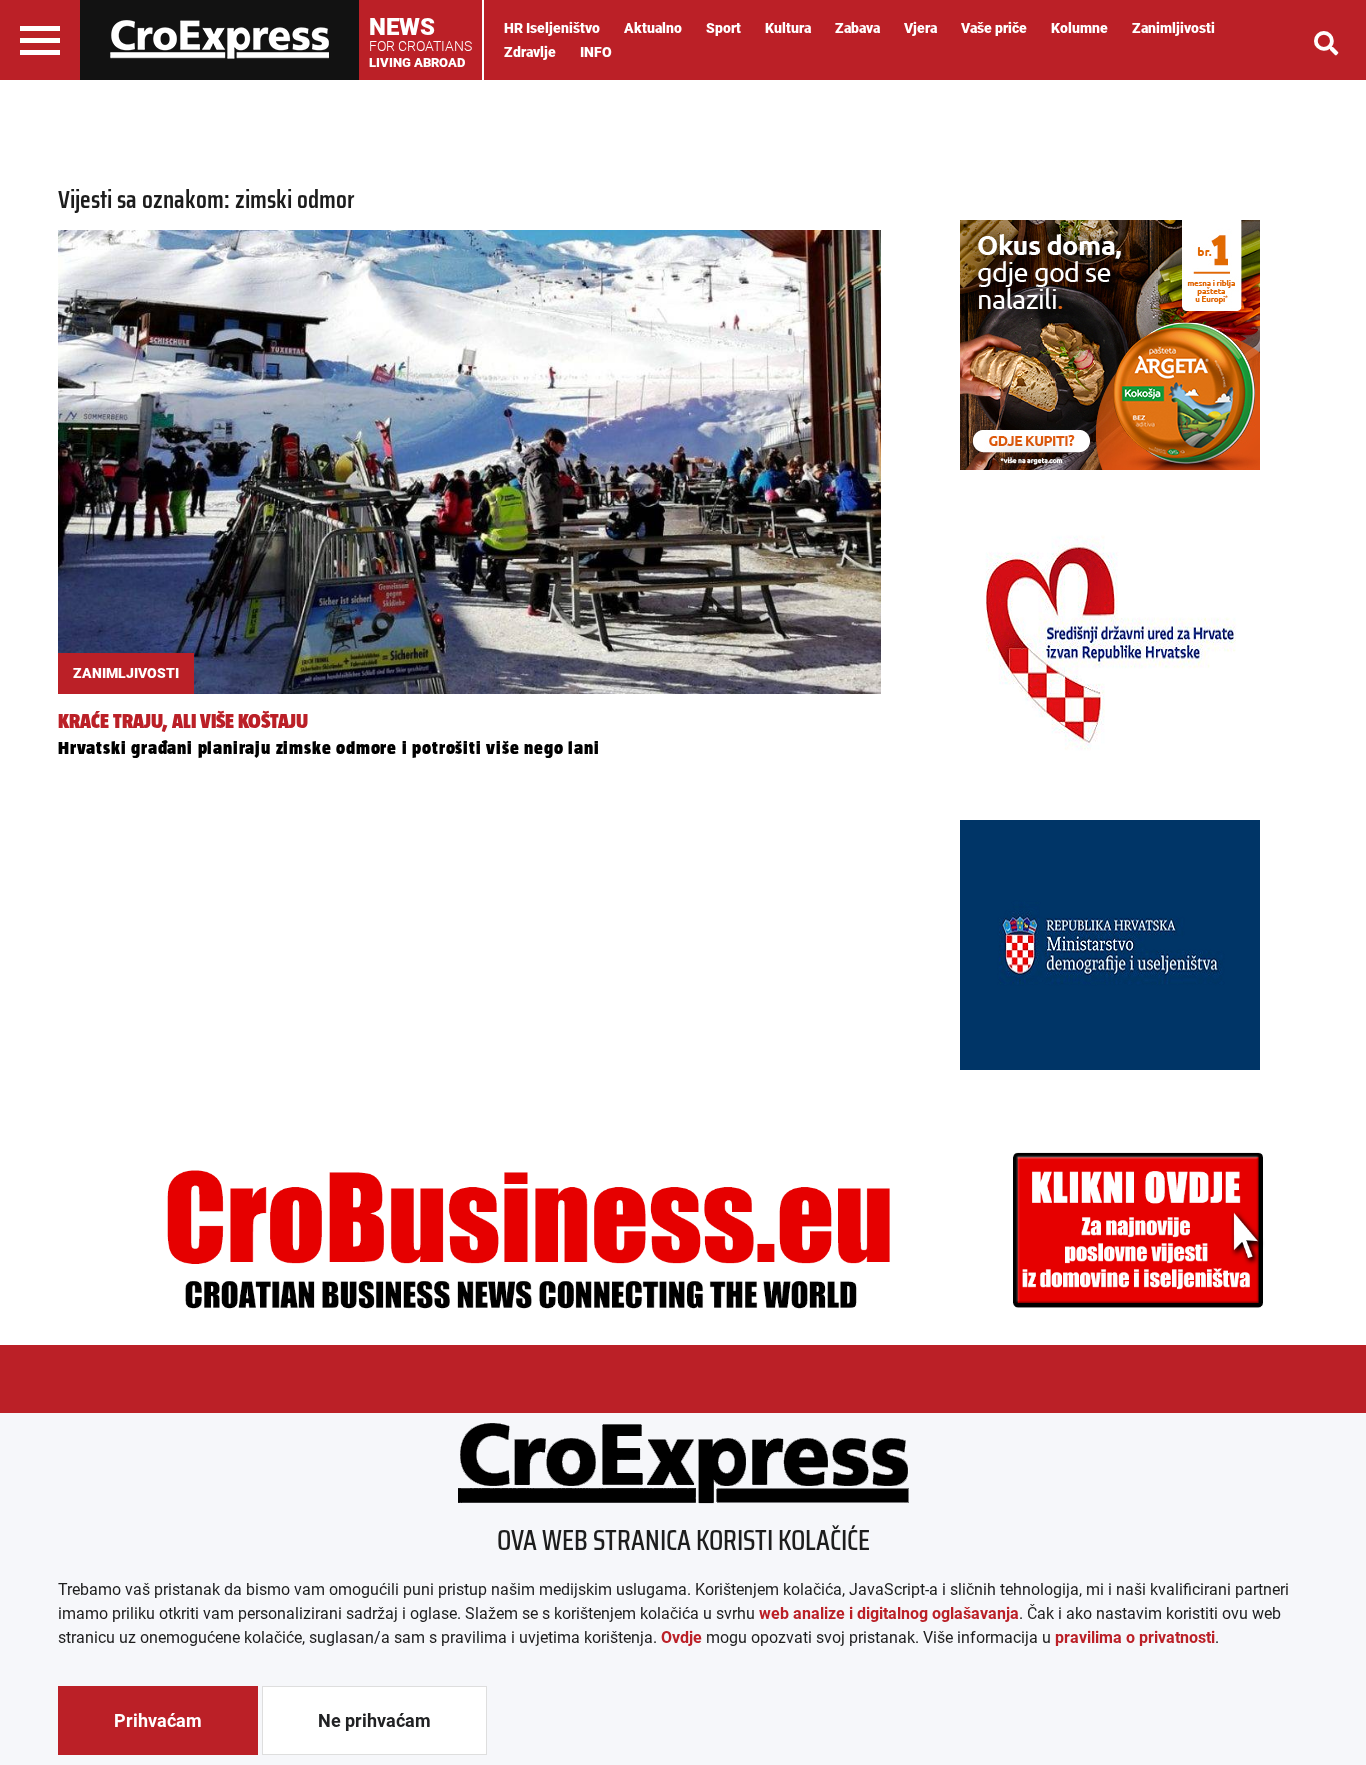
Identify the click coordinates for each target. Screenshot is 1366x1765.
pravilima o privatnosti (1135, 1637)
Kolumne (1079, 28)
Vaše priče (994, 28)
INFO (596, 52)
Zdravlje (530, 52)
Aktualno (653, 28)
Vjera (920, 28)
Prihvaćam (158, 1720)
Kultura (788, 28)
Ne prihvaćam (374, 1720)
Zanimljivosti (1173, 28)
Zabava (857, 28)
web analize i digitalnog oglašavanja (889, 1613)
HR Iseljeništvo (552, 28)
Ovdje (681, 1637)
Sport (723, 28)
